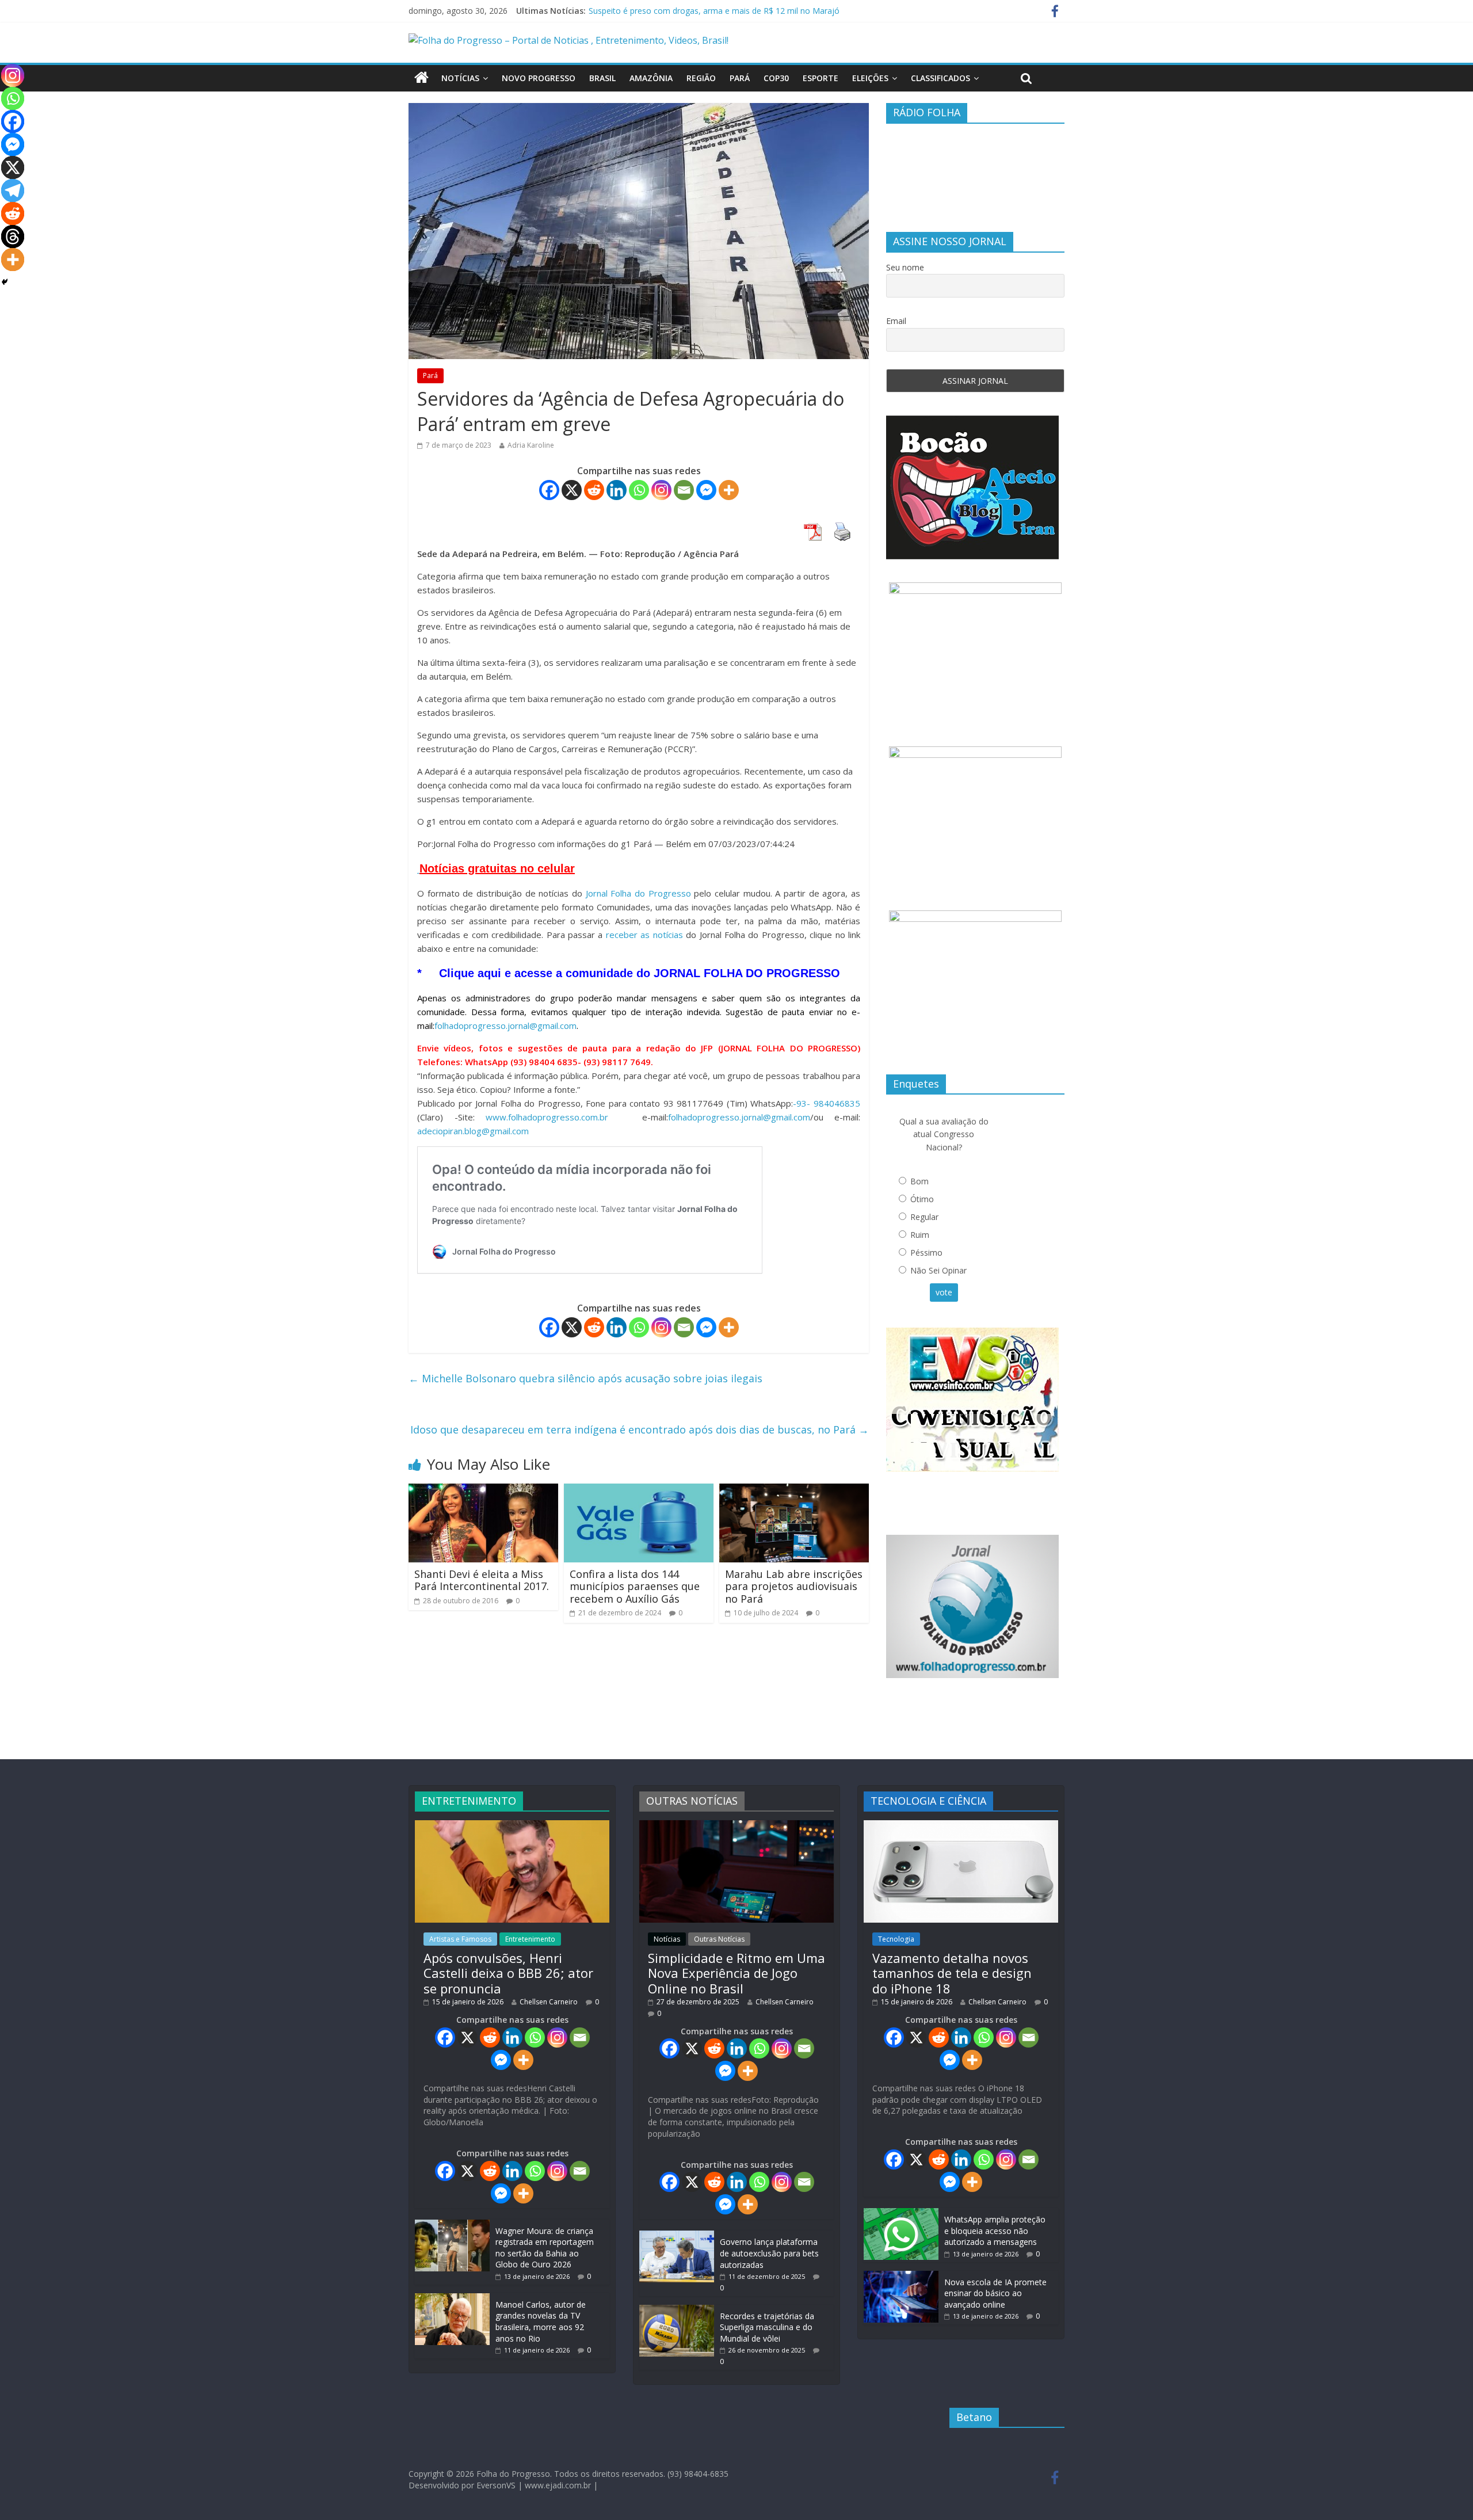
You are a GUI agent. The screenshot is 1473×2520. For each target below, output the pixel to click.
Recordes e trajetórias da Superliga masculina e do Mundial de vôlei (767, 2327)
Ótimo (922, 1199)
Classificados (940, 78)
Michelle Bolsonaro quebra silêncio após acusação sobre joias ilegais (585, 1378)
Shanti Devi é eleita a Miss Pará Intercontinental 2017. (482, 1580)
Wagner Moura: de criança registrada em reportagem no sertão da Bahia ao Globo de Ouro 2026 (545, 2248)
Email (896, 321)
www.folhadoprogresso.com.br (547, 1117)
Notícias (460, 78)
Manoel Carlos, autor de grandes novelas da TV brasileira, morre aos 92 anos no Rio (541, 2321)
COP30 (776, 78)
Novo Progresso (539, 78)
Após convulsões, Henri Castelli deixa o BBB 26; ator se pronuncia (508, 1973)
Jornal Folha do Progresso (640, 893)
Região (701, 78)
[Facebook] (549, 490)
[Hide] (5, 282)
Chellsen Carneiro (549, 2002)
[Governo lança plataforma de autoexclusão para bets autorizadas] (677, 2236)
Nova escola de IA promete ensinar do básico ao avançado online (995, 2293)
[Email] (684, 490)
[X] (572, 490)
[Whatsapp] (639, 490)
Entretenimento (530, 1939)
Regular (924, 1217)
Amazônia (651, 78)
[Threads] (13, 237)
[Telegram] (13, 190)
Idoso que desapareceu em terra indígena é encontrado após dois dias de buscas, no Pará (640, 1429)
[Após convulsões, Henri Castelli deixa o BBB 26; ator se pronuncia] (512, 1826)
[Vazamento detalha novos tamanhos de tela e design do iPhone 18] (961, 1826)
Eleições (870, 78)
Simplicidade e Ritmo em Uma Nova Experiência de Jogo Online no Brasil (736, 1973)
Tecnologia (896, 1939)
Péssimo (926, 1253)
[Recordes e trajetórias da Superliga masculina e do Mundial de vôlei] (677, 2310)
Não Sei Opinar (938, 1270)
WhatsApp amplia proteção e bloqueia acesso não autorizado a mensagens (995, 2231)
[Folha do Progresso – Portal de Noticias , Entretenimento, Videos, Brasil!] (568, 40)
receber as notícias (646, 935)
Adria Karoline (531, 445)
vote (944, 1292)
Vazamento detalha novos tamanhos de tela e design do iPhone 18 (952, 1973)
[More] (729, 490)
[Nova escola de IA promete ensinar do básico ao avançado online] (901, 2276)
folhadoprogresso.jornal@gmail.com (505, 1025)
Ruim (920, 1235)
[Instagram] (661, 490)
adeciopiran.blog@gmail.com (473, 1131)
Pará (740, 78)
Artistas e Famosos (460, 1939)
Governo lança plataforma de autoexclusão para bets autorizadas (769, 2253)
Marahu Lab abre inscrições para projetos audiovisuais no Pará (794, 1586)
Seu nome (905, 267)
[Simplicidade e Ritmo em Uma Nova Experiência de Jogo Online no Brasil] (736, 1826)
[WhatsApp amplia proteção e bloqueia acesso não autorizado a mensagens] (901, 2214)
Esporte (821, 78)
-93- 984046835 (827, 1103)
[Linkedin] (617, 490)
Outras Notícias (719, 1939)
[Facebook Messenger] (706, 490)
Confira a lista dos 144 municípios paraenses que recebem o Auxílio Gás (635, 1586)
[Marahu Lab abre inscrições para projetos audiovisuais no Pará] (794, 1490)
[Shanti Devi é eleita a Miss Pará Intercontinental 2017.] (483, 1490)
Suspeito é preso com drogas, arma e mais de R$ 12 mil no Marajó (714, 11)
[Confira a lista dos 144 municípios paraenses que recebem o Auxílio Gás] (639, 1490)
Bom (919, 1181)
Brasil (602, 78)
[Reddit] (594, 490)
